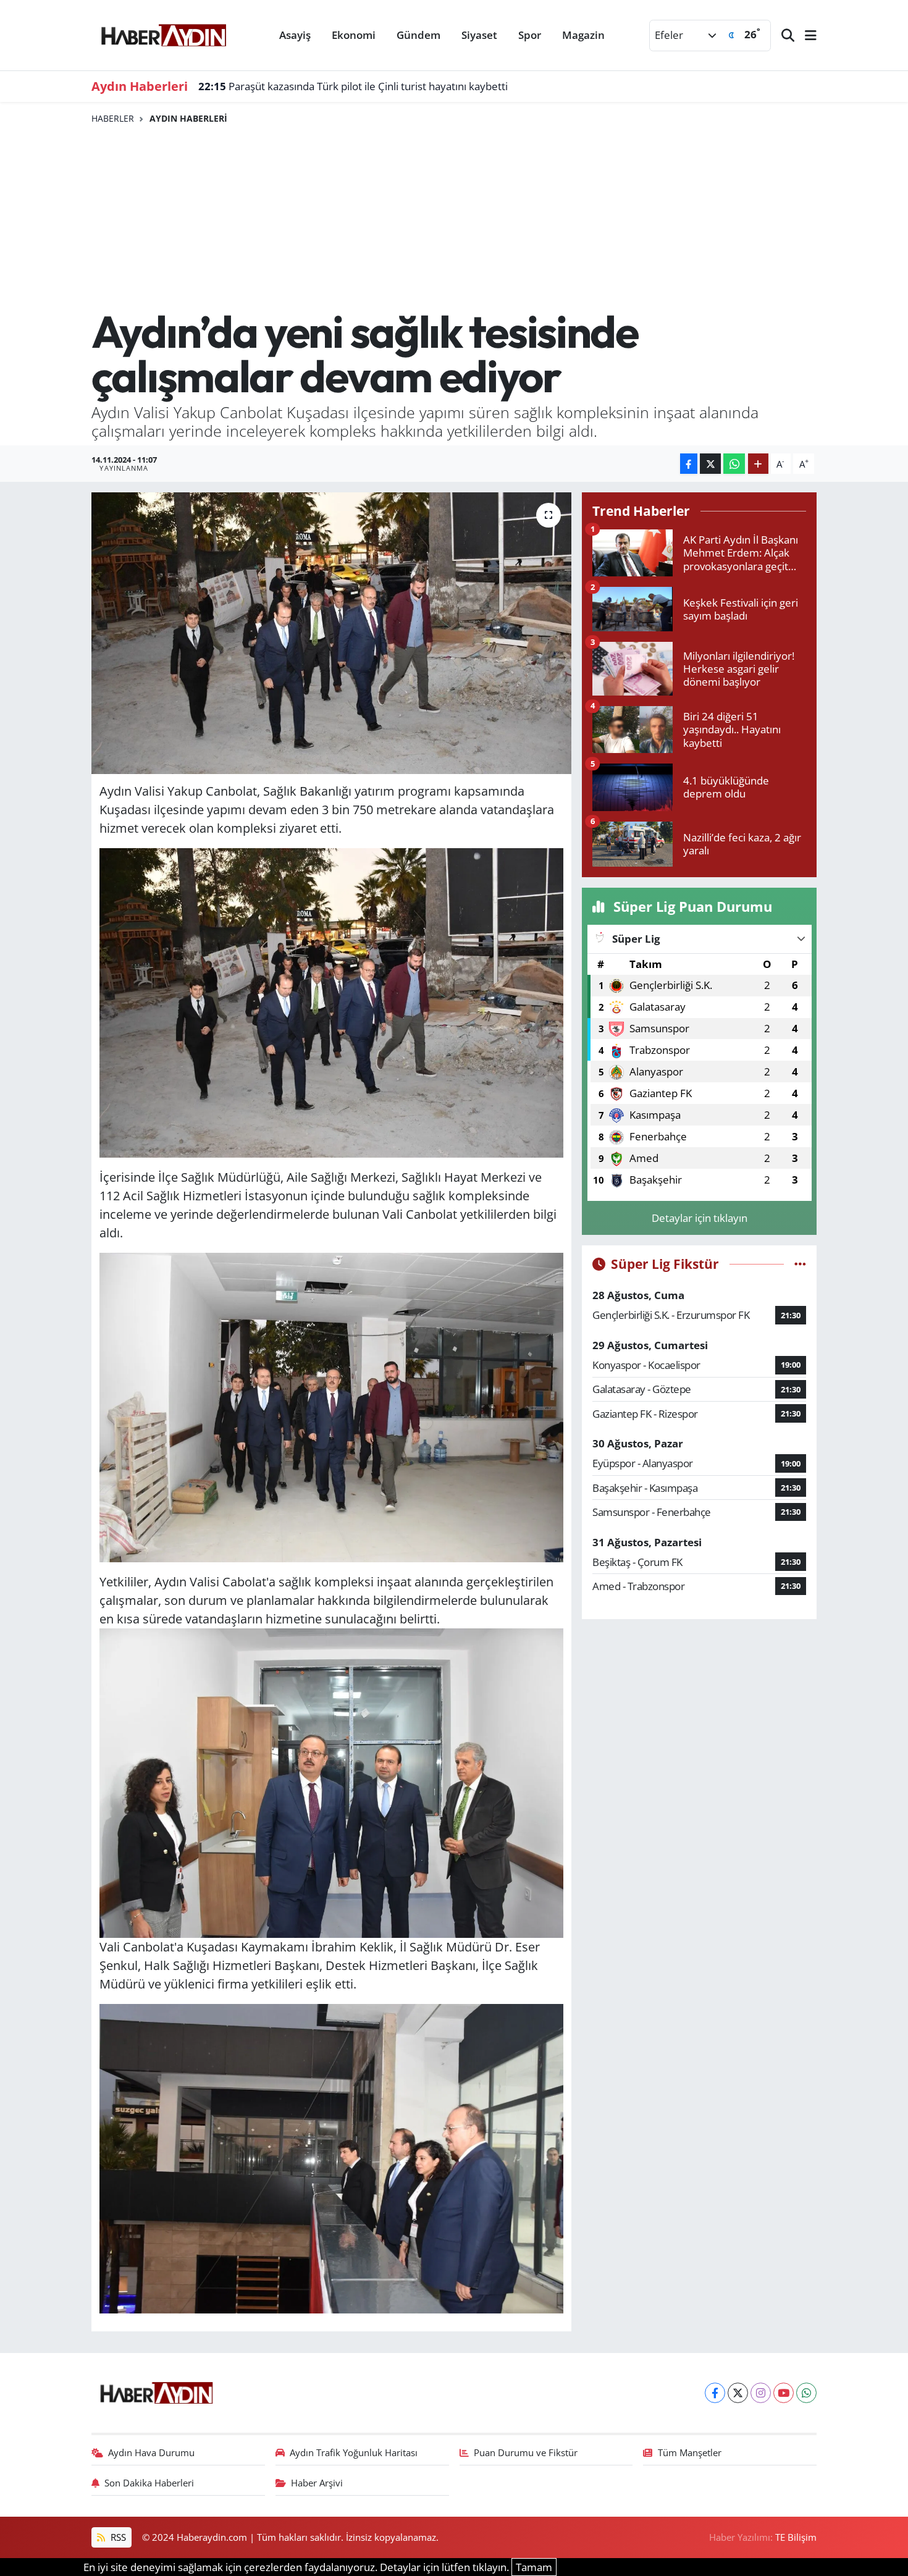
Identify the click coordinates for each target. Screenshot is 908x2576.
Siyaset (479, 35)
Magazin (583, 35)
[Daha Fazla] (758, 464)
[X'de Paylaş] (710, 464)
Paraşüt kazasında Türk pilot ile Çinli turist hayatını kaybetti (353, 86)
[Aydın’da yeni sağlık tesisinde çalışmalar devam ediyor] (331, 633)
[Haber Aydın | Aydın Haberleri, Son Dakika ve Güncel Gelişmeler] (163, 33)
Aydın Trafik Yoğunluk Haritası (354, 2452)
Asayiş (295, 35)
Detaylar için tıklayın (700, 1218)
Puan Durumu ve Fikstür (526, 2452)
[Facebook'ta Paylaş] (689, 464)
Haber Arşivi (317, 2483)
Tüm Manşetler (690, 2452)
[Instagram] (761, 2393)
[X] (738, 2393)
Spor (530, 35)
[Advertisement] (454, 217)
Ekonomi (354, 35)
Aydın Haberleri (188, 118)
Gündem (418, 35)
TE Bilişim (796, 2537)
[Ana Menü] (805, 36)
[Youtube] (784, 2393)
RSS (117, 2537)
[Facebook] (715, 2393)
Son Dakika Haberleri (149, 2483)
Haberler (113, 118)
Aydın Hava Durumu (151, 2452)
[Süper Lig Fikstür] (800, 1264)
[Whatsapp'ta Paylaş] (734, 464)
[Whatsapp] (806, 2393)
